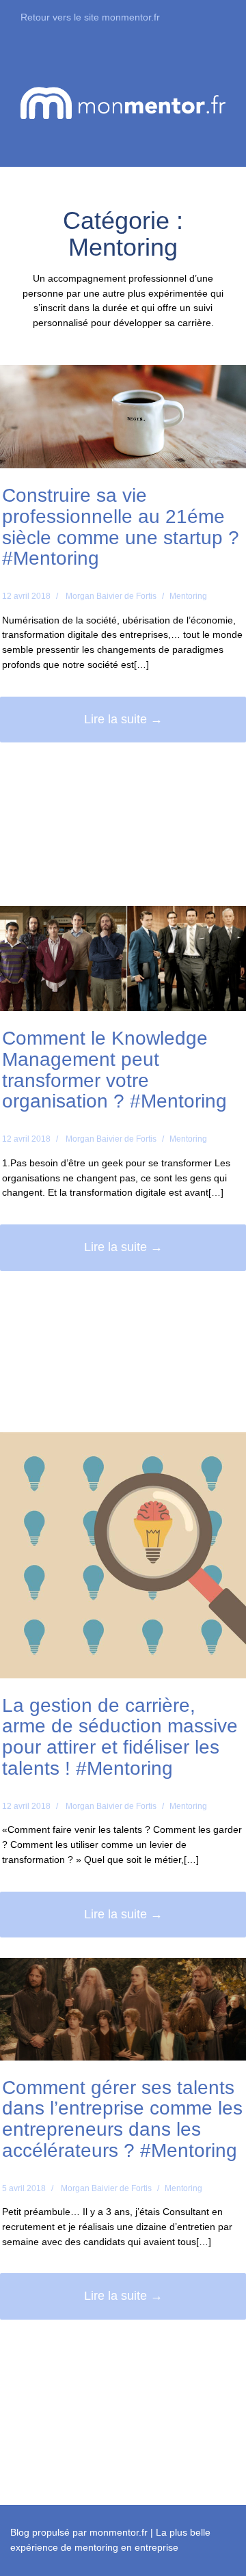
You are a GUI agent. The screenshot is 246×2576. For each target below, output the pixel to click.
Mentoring (188, 596)
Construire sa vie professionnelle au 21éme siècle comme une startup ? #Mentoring (121, 527)
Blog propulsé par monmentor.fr (79, 2532)
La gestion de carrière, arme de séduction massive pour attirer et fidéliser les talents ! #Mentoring (120, 1737)
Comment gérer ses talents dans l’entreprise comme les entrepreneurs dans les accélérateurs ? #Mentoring (122, 2119)
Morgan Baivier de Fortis (111, 596)
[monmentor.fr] (123, 102)
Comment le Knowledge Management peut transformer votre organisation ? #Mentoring (114, 1070)
